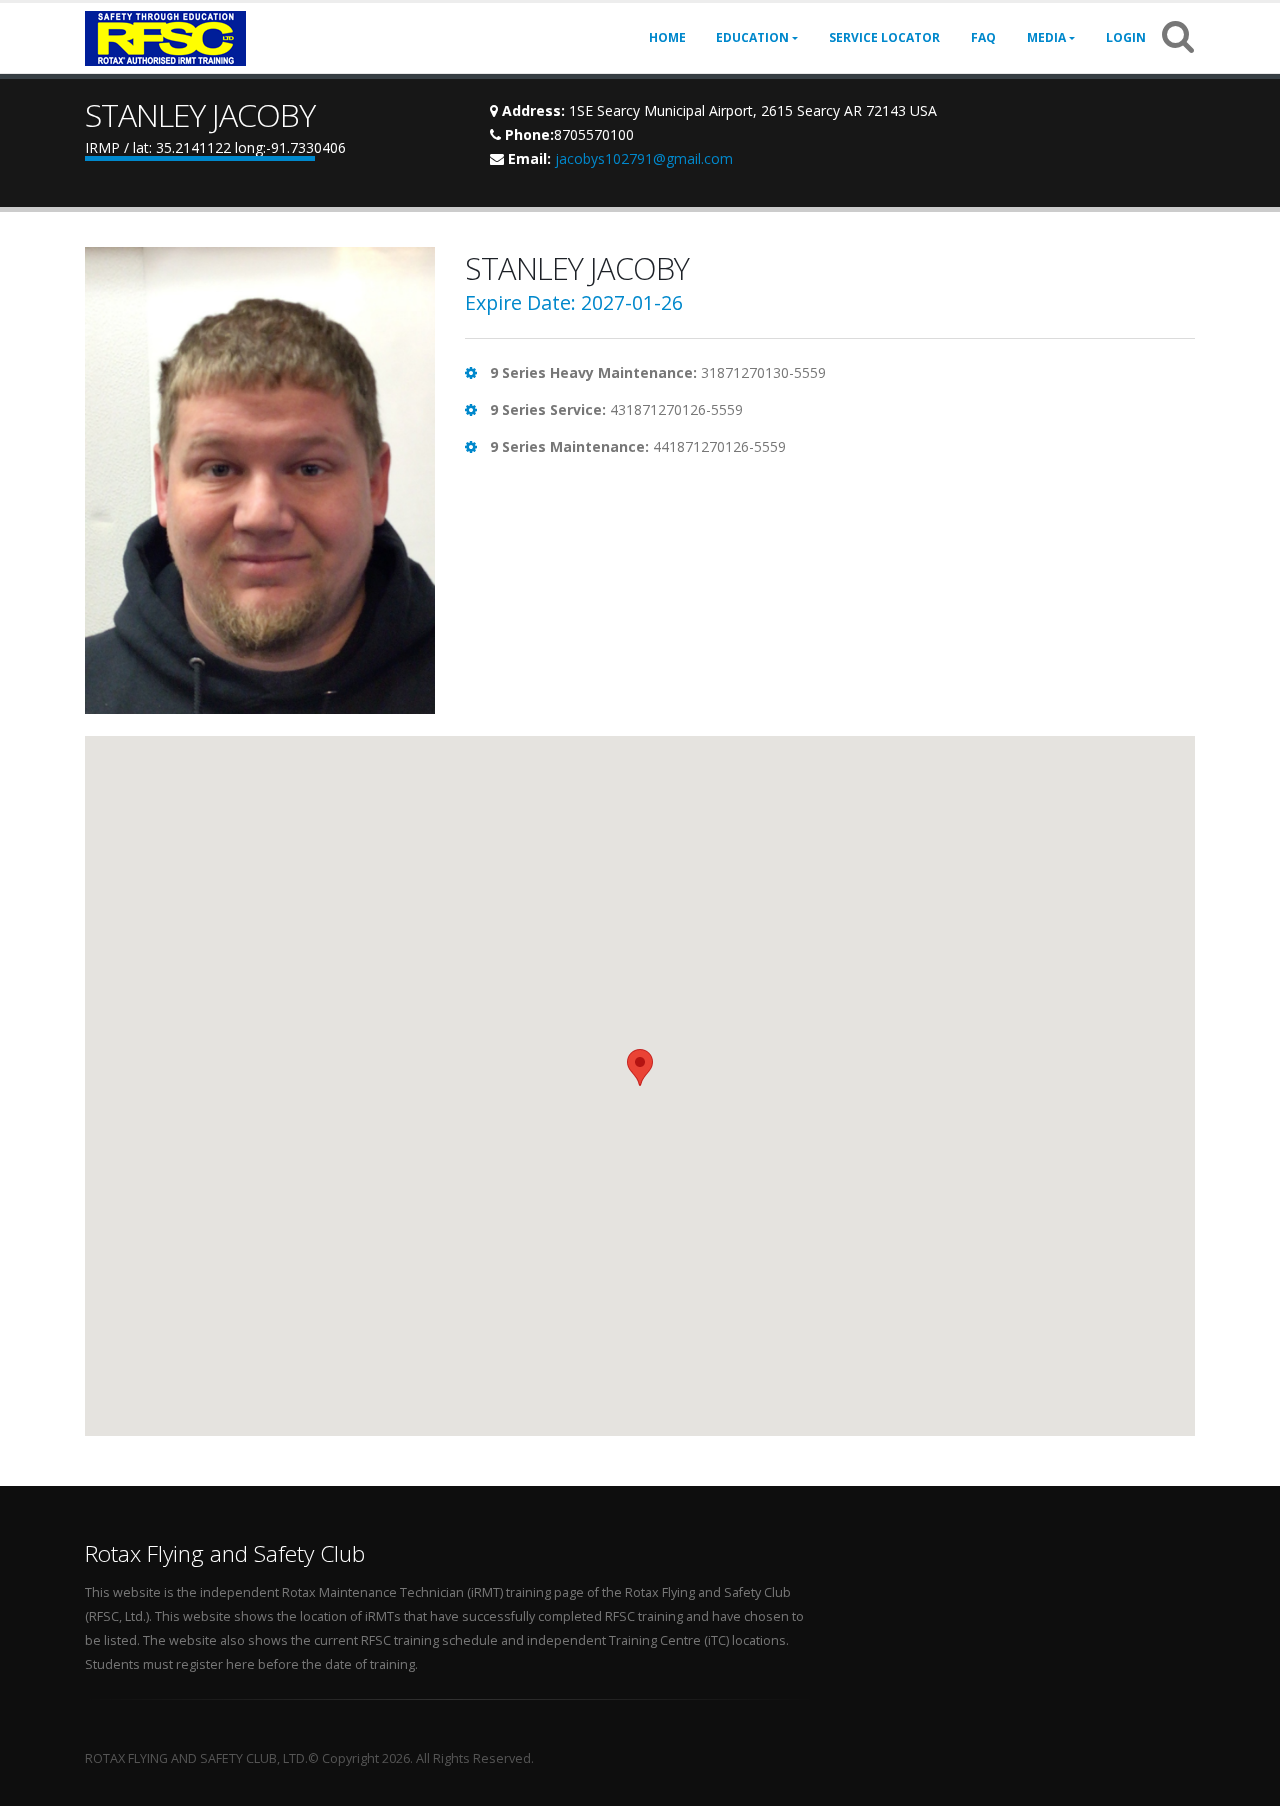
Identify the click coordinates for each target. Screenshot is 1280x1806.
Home (667, 37)
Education (752, 37)
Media (1046, 37)
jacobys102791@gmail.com (644, 158)
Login (1126, 37)
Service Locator (884, 37)
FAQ (983, 37)
